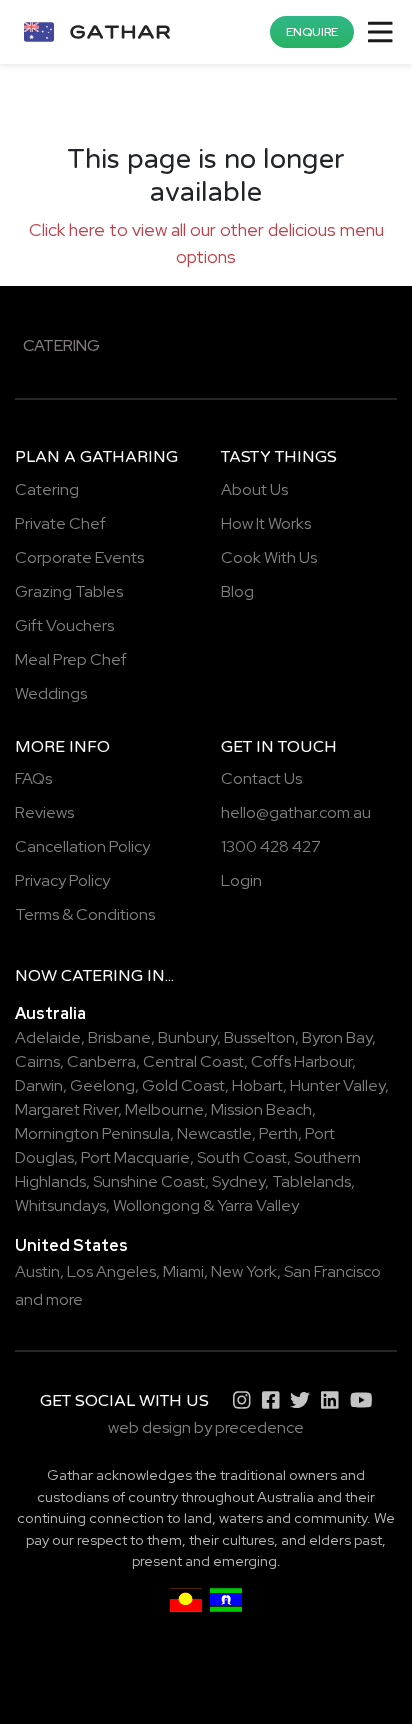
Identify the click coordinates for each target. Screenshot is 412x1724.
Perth (278, 1133)
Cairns (37, 1061)
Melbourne (164, 1109)
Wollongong (156, 1205)
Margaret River (66, 1109)
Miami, (185, 1271)
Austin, (39, 1271)
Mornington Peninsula (92, 1133)
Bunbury (187, 1037)
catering (102, 976)
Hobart (257, 1085)
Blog (237, 591)
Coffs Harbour (301, 1061)
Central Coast (193, 1061)
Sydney (238, 1181)
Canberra (101, 1061)
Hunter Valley (337, 1085)
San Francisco (332, 1271)
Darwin (39, 1085)
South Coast (242, 1157)
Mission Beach (261, 1109)
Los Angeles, (113, 1271)
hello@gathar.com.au (296, 812)
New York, (246, 1271)
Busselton (259, 1037)
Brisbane (119, 1037)
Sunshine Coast (149, 1181)
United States (71, 1245)
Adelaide (48, 1037)
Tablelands (311, 1181)
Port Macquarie (135, 1157)
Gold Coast (183, 1085)
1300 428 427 (271, 846)
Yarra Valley (258, 1205)
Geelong (102, 1085)
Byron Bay (337, 1037)
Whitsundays (60, 1205)
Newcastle (214, 1133)
